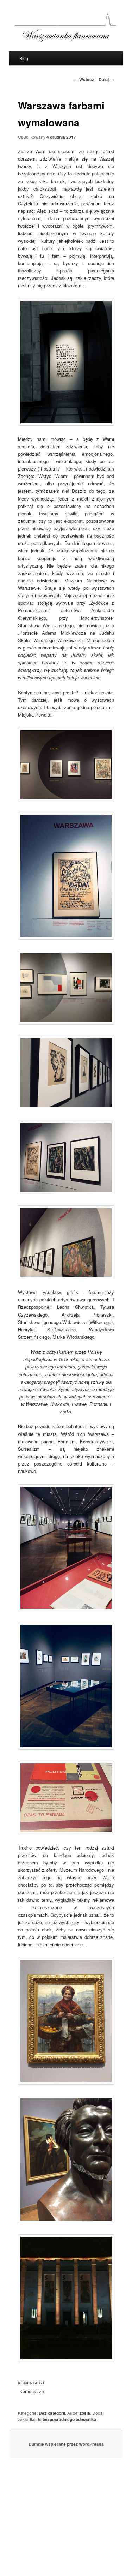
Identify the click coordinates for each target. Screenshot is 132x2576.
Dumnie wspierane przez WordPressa (66, 2444)
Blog (24, 58)
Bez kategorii (52, 2413)
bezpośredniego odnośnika (70, 2419)
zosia (85, 2413)
